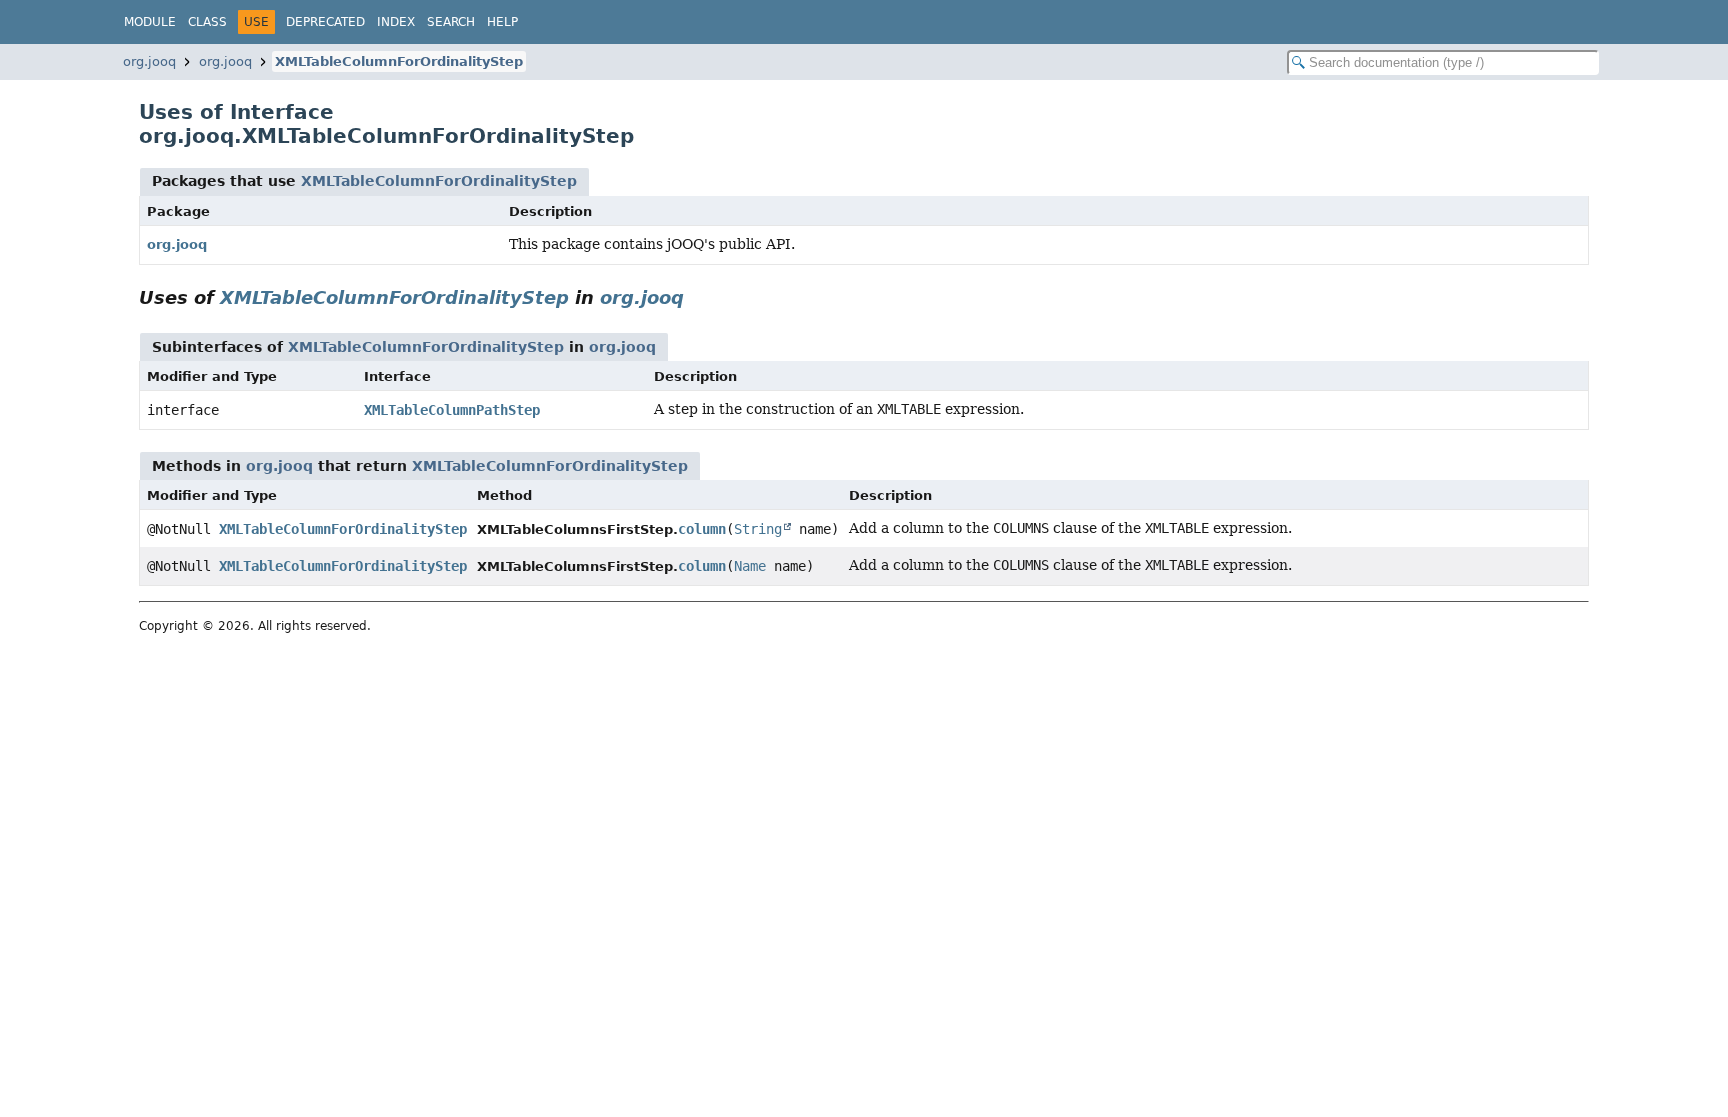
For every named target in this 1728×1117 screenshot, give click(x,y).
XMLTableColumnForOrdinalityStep (399, 61)
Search (451, 22)
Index (396, 22)
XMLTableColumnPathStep (452, 410)
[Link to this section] (698, 297)
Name (750, 566)
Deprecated (325, 22)
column (702, 529)
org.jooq (149, 61)
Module (150, 22)
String (758, 529)
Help (502, 22)
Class (207, 22)
